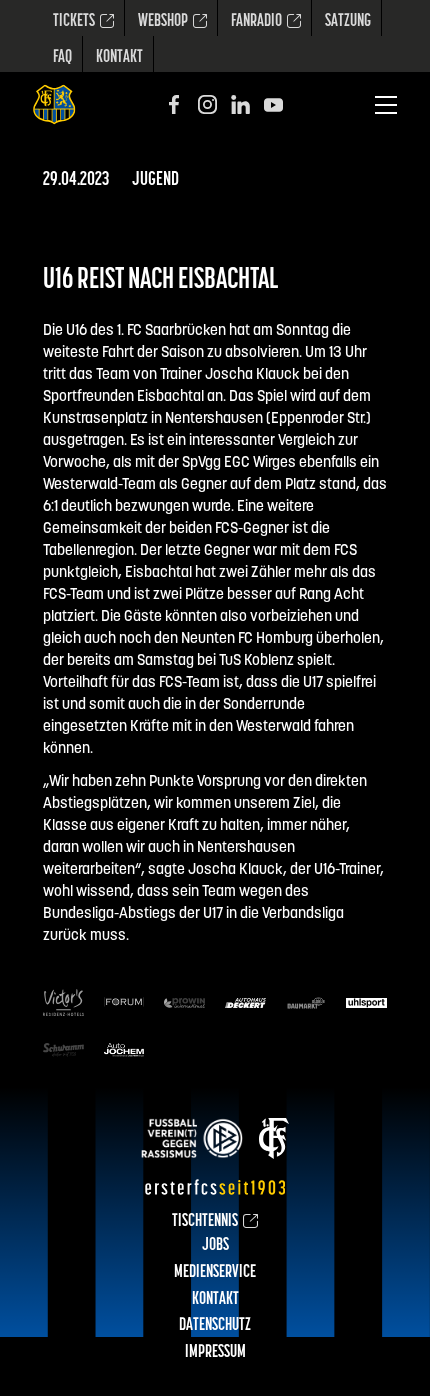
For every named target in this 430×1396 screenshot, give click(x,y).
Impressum (215, 1353)
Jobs (215, 1246)
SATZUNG (348, 22)
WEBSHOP (163, 22)
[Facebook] (174, 104)
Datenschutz (215, 1326)
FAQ (62, 58)
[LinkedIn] (240, 104)
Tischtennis (205, 1222)
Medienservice (215, 1273)
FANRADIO (256, 22)
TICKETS (74, 22)
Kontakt (119, 58)
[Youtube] (273, 104)
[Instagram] (207, 104)
